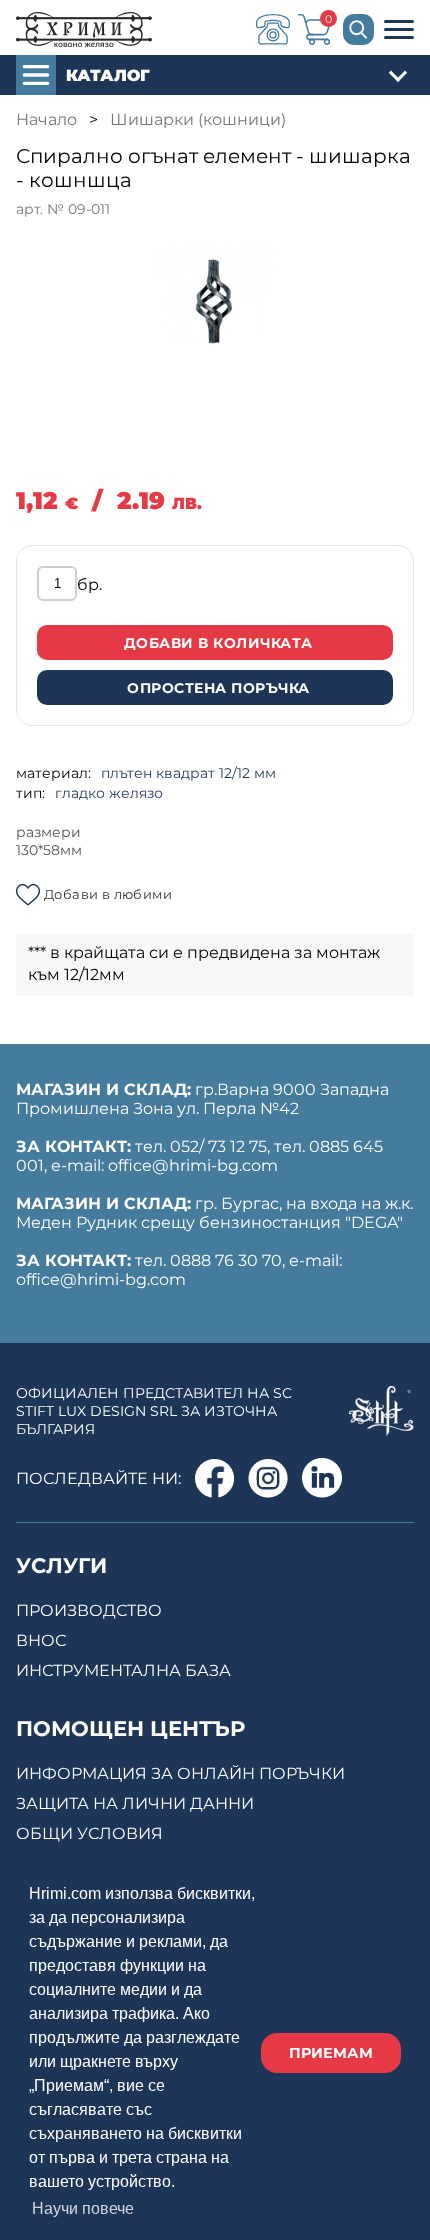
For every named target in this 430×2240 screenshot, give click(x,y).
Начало (46, 119)
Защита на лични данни (135, 1803)
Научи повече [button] (83, 2208)
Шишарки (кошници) (198, 119)
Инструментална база (123, 1670)
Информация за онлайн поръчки (180, 1773)
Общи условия (89, 1833)
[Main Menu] (399, 32)
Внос (41, 1640)
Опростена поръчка (218, 688)
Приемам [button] (331, 2053)
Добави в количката (218, 643)
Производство (89, 1610)
